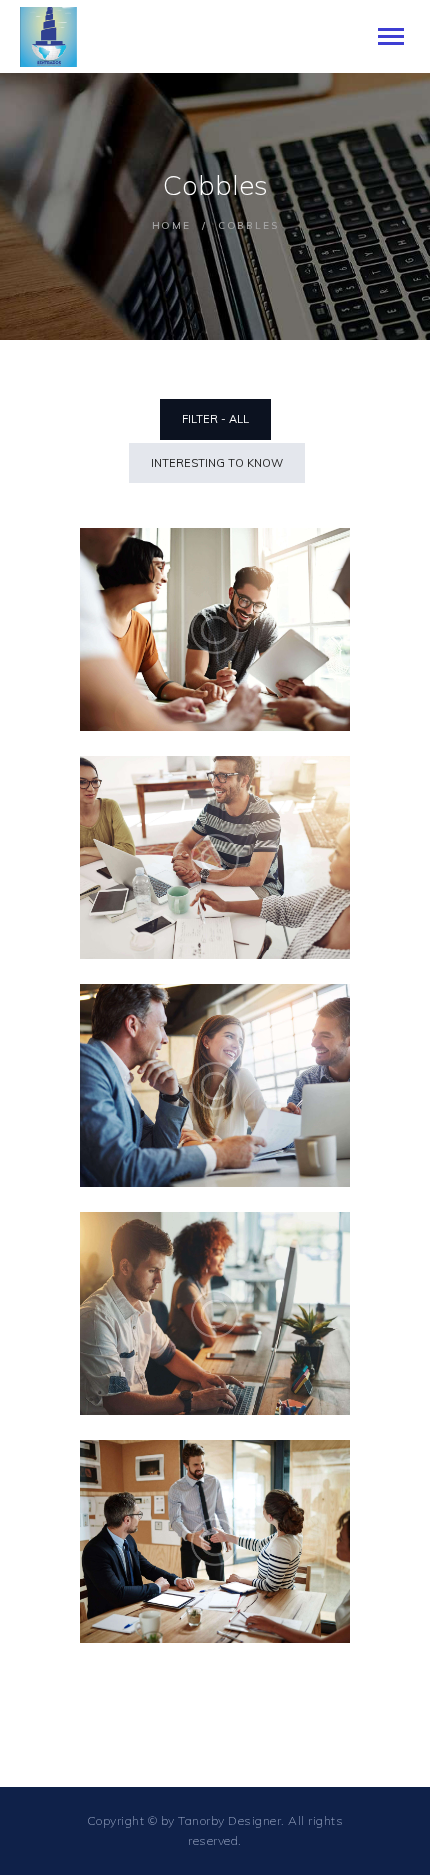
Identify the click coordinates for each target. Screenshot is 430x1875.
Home (171, 225)
